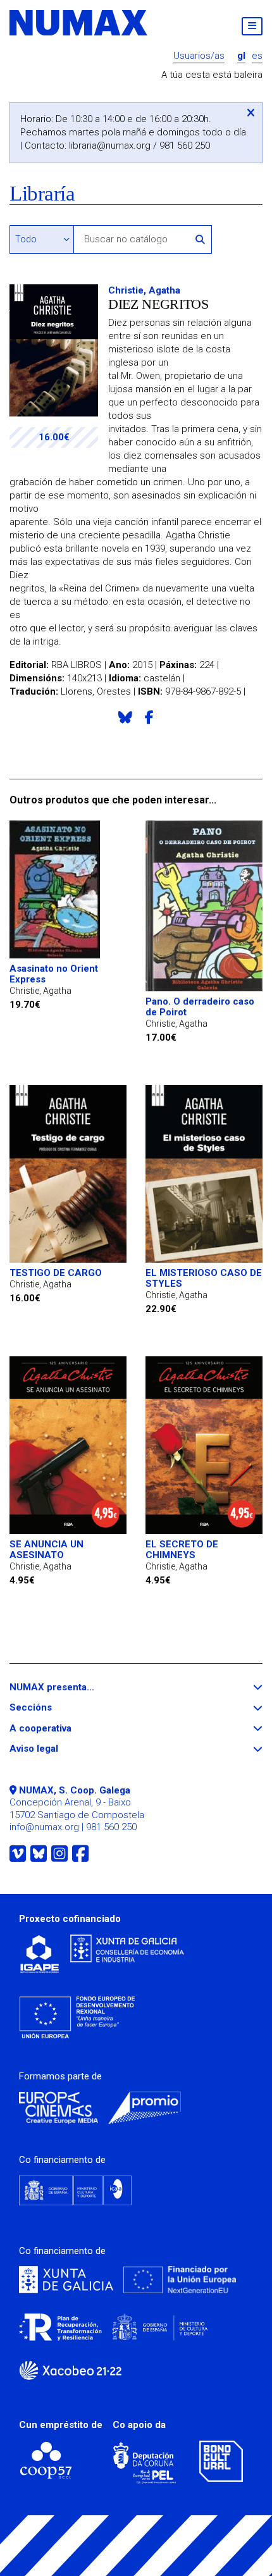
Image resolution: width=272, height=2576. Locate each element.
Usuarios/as (199, 56)
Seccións (54, 1708)
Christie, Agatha (144, 290)
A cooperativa (64, 1729)
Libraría (42, 194)
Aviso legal (57, 1749)
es (257, 56)
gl (241, 56)
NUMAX (79, 23)
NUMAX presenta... (75, 1687)
